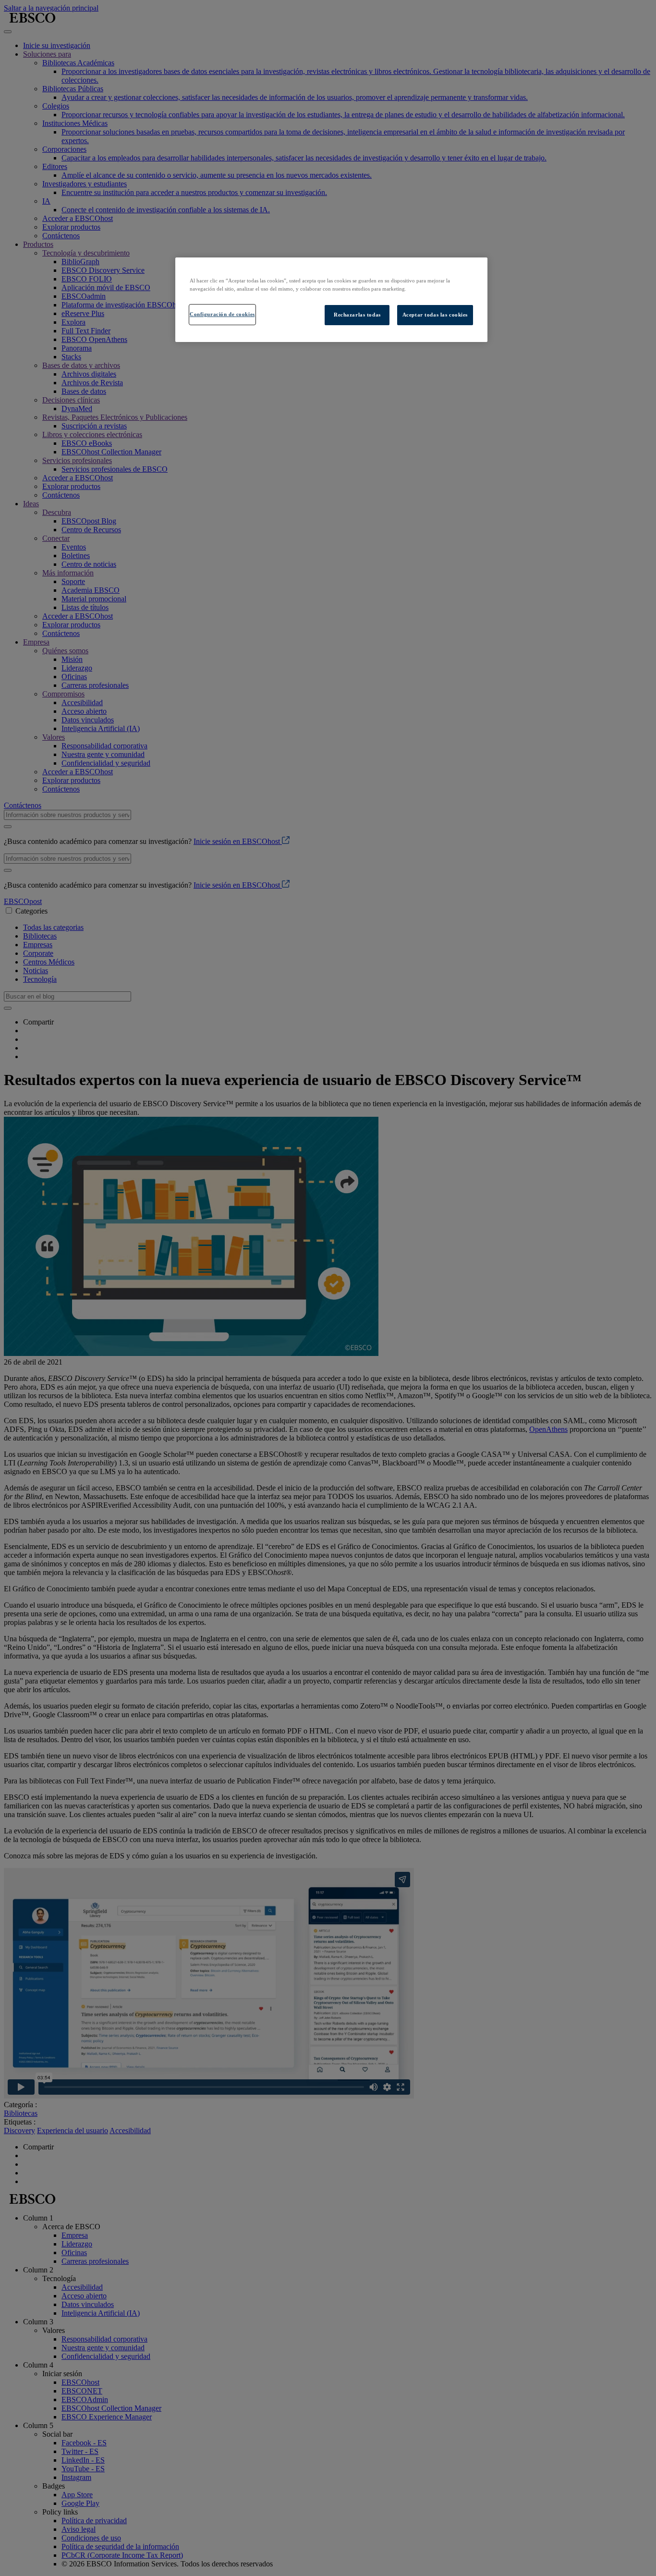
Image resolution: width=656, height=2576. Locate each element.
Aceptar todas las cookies (435, 315)
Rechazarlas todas (357, 315)
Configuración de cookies (222, 314)
